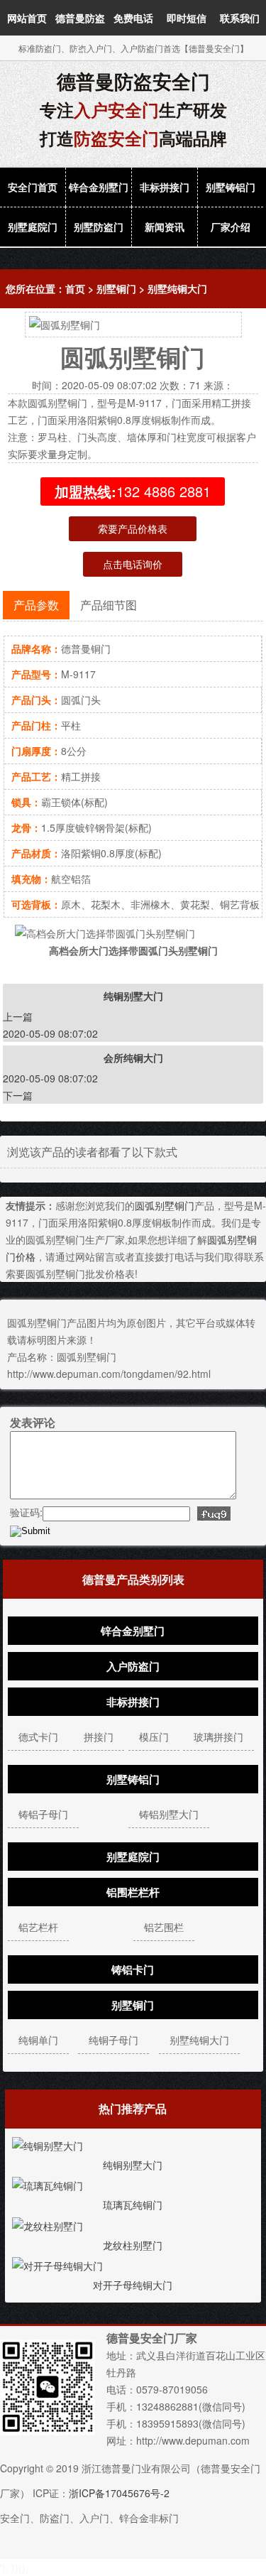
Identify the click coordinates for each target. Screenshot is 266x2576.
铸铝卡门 (133, 1969)
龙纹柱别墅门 (133, 2245)
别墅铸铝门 (231, 187)
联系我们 (240, 18)
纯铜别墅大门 (133, 2165)
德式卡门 (38, 1737)
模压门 (154, 1737)
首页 (75, 288)
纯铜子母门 (113, 2040)
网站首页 (27, 18)
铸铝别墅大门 (169, 1814)
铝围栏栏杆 (133, 1892)
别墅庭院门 (33, 227)
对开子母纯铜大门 (133, 2285)
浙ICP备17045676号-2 (119, 2493)
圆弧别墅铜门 (165, 1205)
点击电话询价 (133, 564)
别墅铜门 (116, 288)
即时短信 (187, 18)
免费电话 (133, 18)
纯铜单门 (38, 2040)
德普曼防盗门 (80, 36)
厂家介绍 (231, 227)
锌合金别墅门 (99, 187)
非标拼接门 (165, 187)
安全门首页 (33, 187)
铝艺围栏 (164, 1927)
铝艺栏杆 (38, 1927)
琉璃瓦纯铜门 (133, 2205)
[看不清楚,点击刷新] (214, 1513)
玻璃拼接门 (218, 1737)
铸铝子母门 (43, 1814)
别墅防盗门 (99, 227)
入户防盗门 (133, 1666)
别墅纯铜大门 (177, 288)
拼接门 (99, 1737)
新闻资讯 (165, 227)
